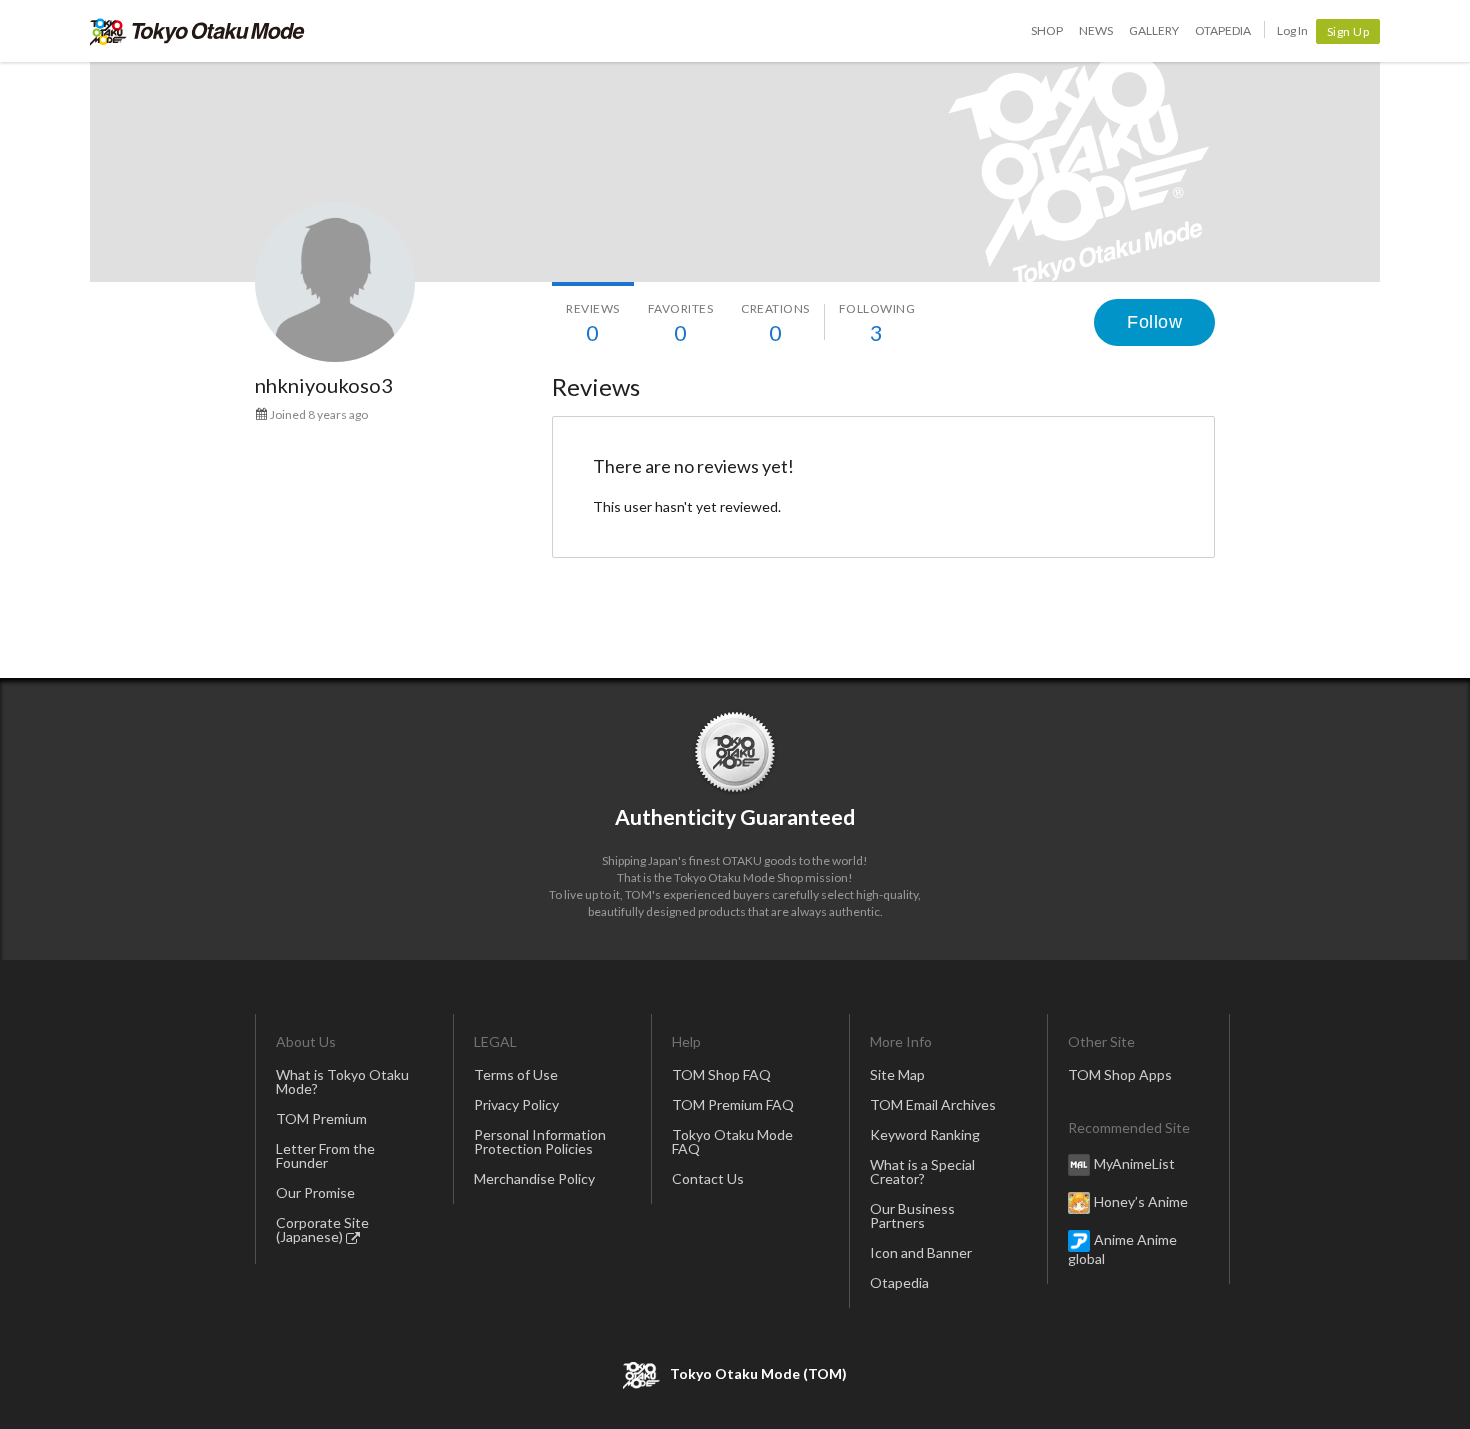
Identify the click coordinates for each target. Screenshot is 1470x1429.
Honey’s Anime (1141, 1201)
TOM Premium (321, 1118)
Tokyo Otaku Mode (197, 31)
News (1096, 30)
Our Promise (315, 1192)
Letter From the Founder (325, 1155)
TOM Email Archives (933, 1104)
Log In (1292, 30)
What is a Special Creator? (922, 1171)
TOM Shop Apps (1120, 1074)
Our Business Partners (912, 1215)
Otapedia (1223, 30)
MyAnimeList (1134, 1163)
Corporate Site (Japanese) (322, 1229)
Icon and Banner (921, 1252)
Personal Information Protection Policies (540, 1141)
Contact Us (708, 1178)
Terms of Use (516, 1074)
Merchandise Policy (534, 1178)
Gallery (1154, 30)
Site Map (897, 1074)
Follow (1154, 322)
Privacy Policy (516, 1104)
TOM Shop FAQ (721, 1074)
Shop (1047, 30)
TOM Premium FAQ (733, 1104)
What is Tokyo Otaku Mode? (342, 1081)
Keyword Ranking (925, 1134)
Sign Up (1348, 31)
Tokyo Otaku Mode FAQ (732, 1141)
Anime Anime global (1122, 1249)
